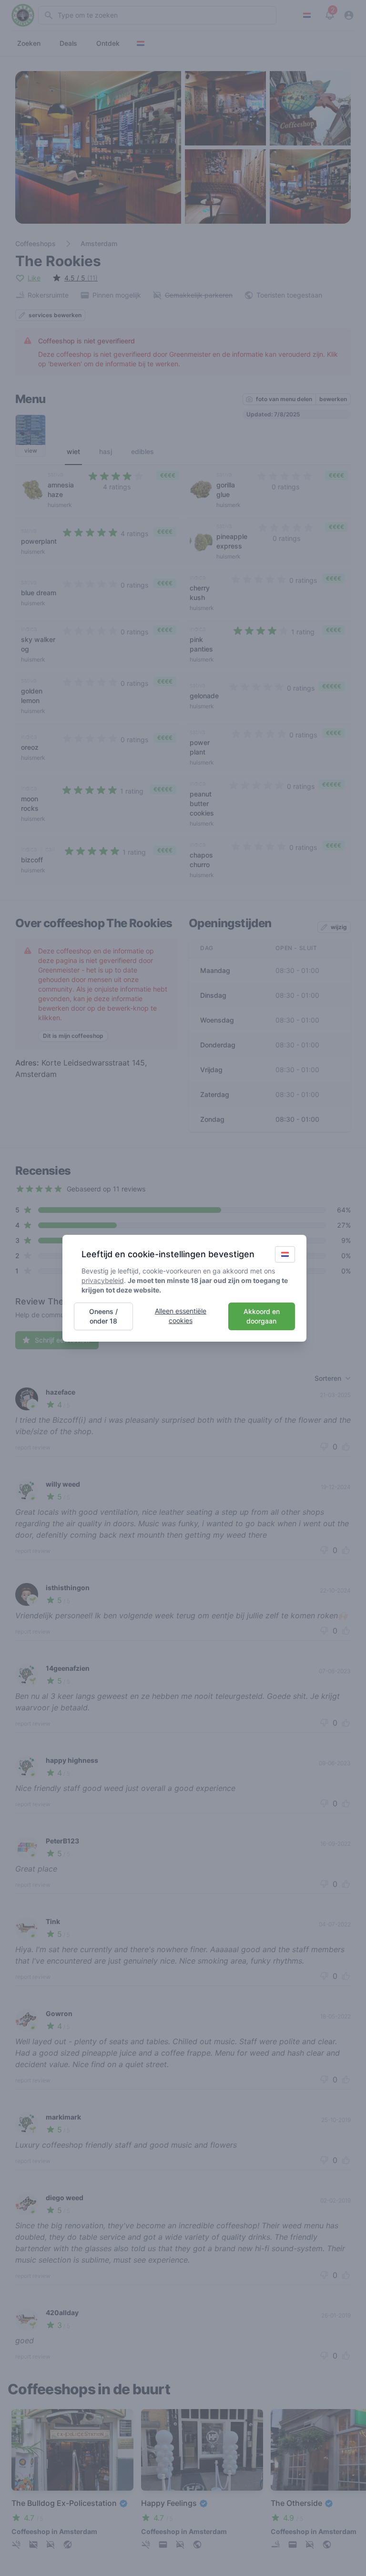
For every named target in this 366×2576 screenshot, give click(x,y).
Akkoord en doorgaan (262, 1316)
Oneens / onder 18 (103, 1316)
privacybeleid (103, 1280)
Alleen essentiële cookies (181, 1316)
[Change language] (285, 1254)
